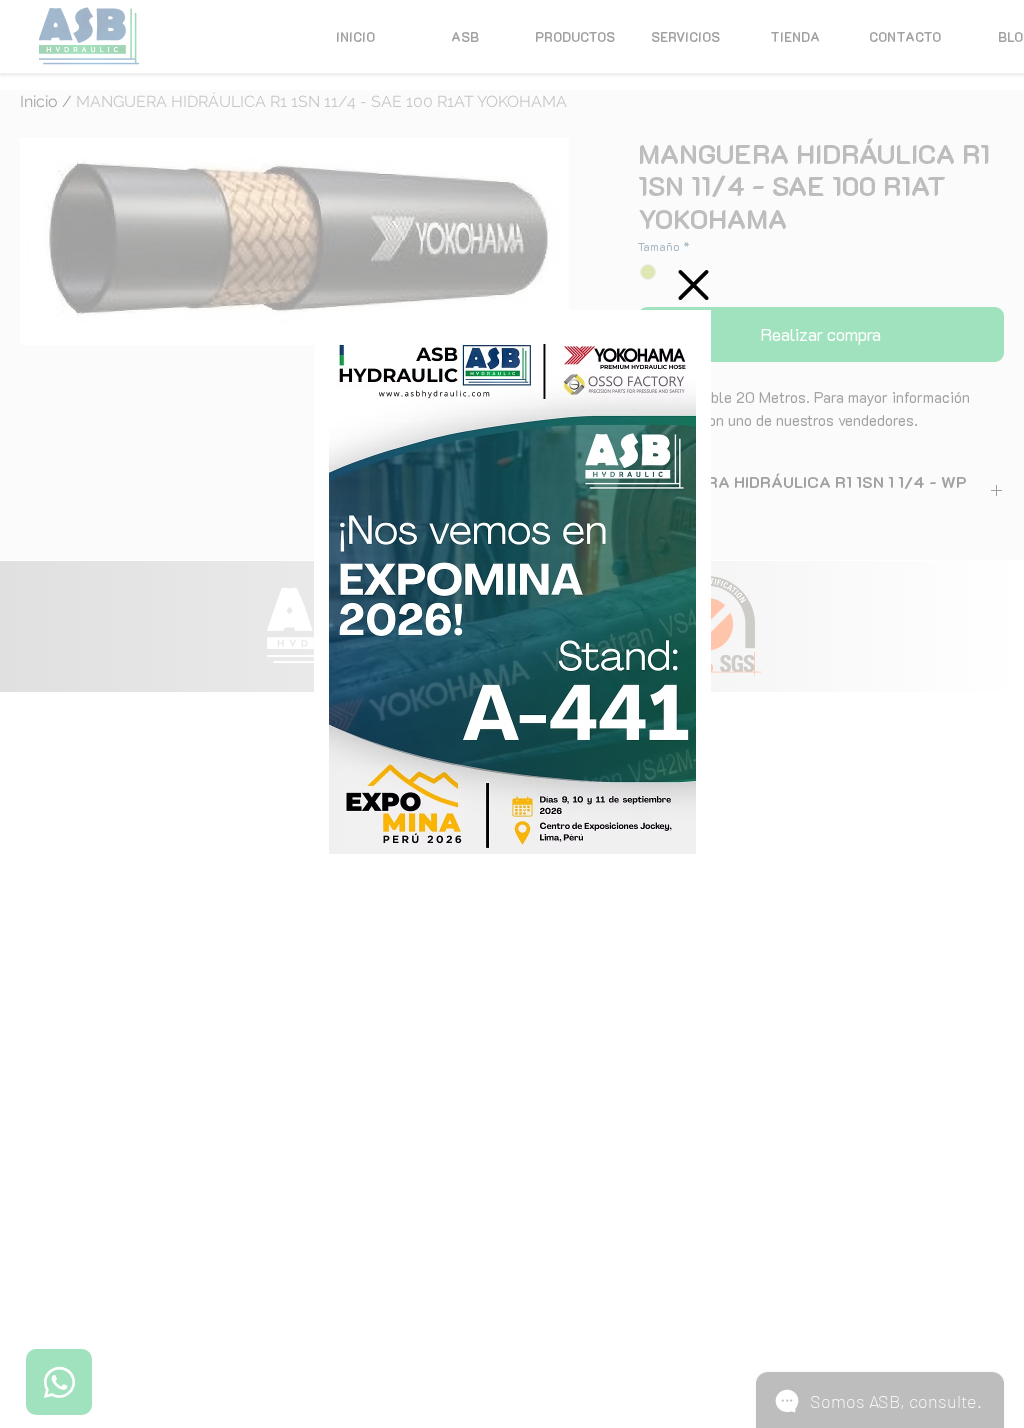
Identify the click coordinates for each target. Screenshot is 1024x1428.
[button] (693, 285)
